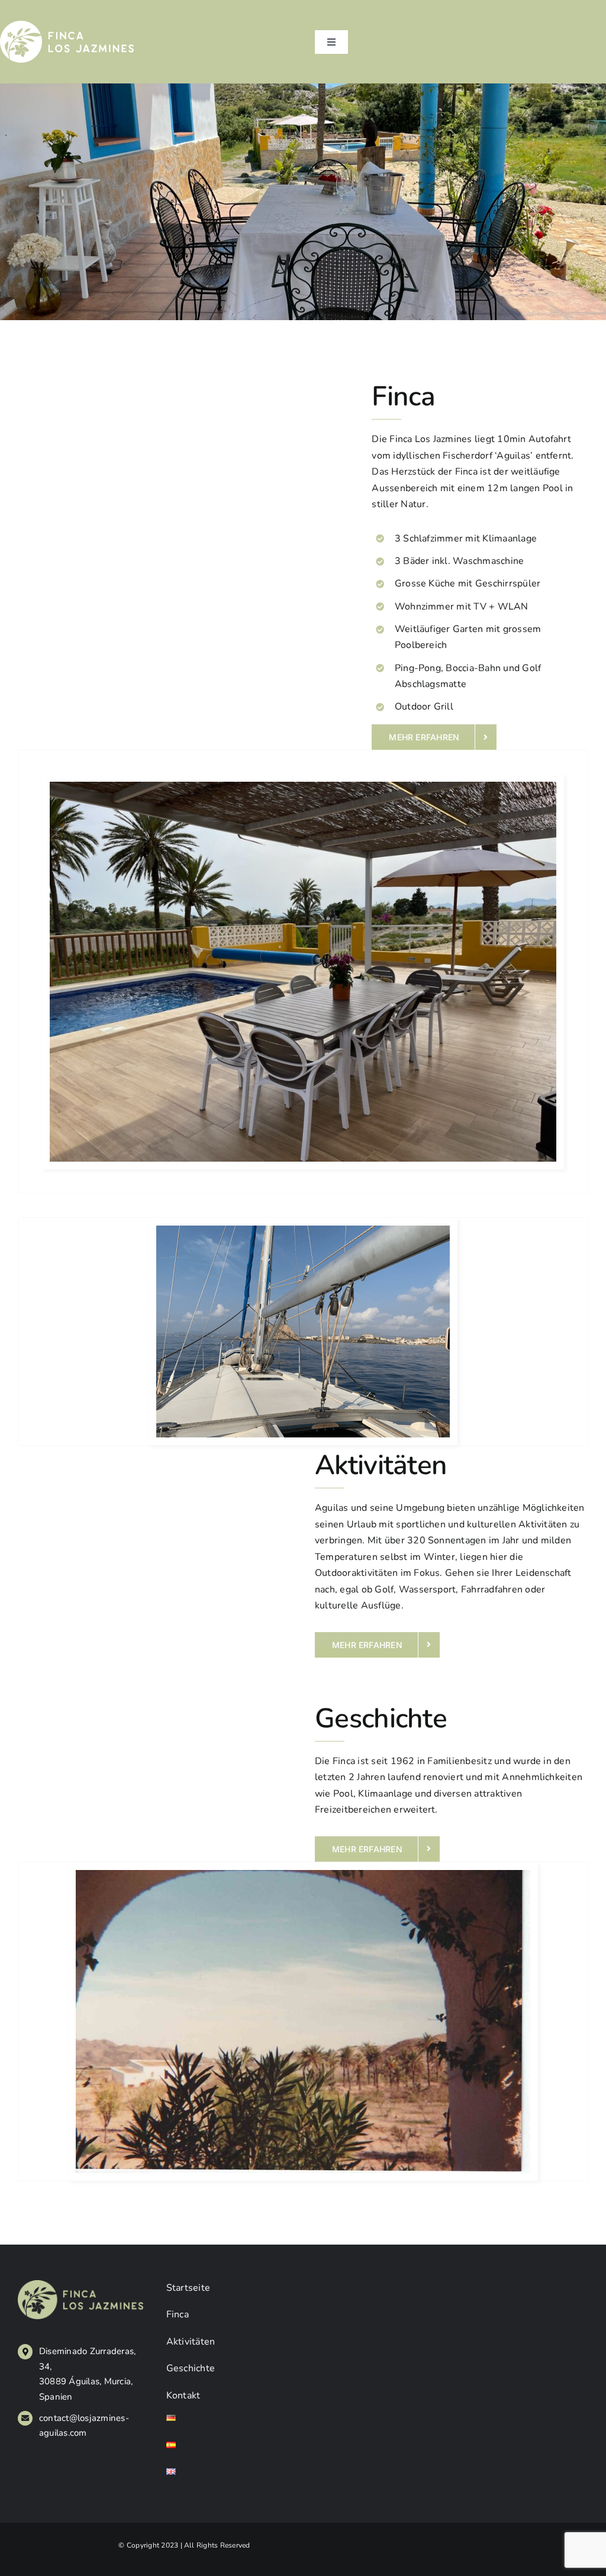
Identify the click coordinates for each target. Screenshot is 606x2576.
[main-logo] (67, 25)
